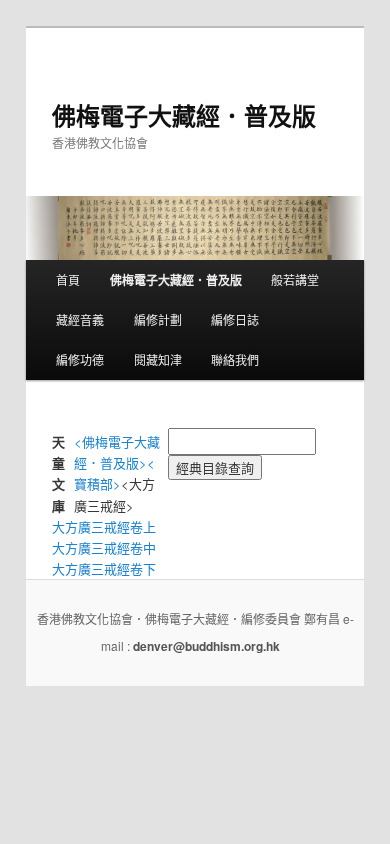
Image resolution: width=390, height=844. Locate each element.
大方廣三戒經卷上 (104, 526)
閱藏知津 (158, 359)
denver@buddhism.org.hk (206, 646)
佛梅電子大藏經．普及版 (184, 115)
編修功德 (80, 359)
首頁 (68, 279)
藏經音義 (80, 319)
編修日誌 (235, 319)
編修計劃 (158, 319)
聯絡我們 (235, 359)
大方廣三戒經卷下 (104, 568)
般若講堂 (295, 279)
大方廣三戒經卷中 (104, 547)
